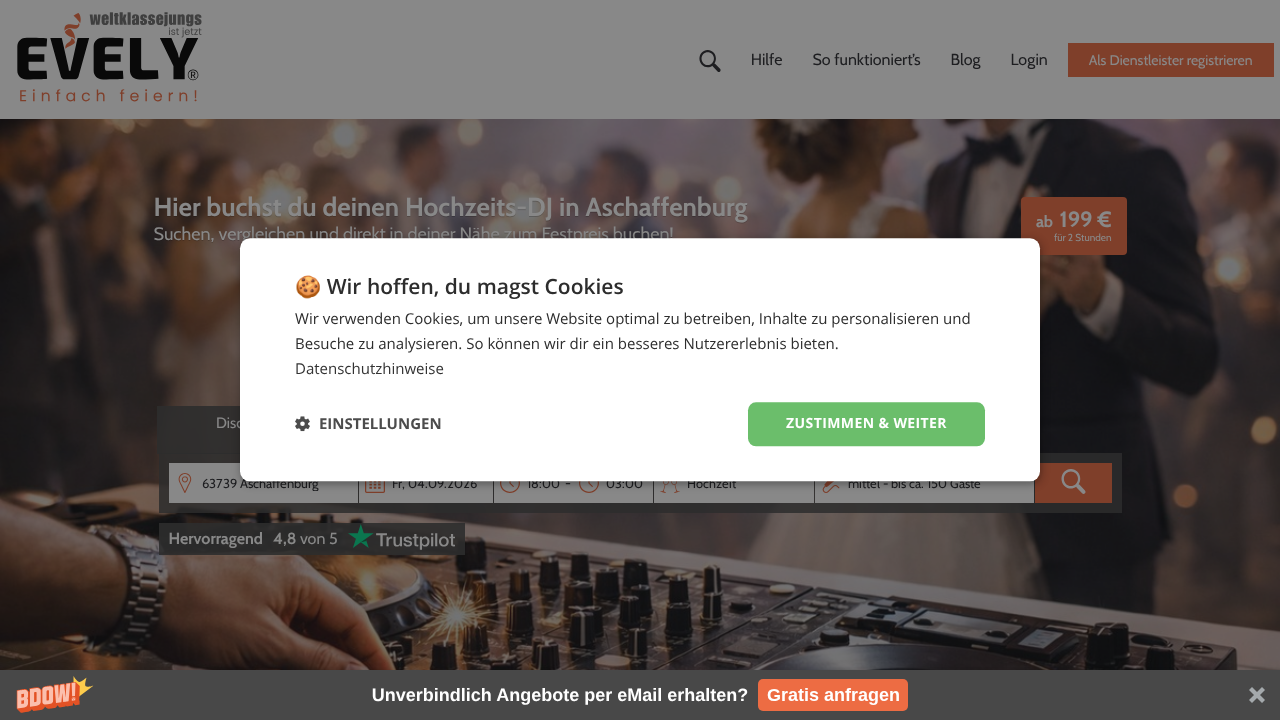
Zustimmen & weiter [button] (866, 423)
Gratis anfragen (833, 695)
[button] (640, 695)
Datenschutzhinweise (369, 369)
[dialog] (640, 359)
